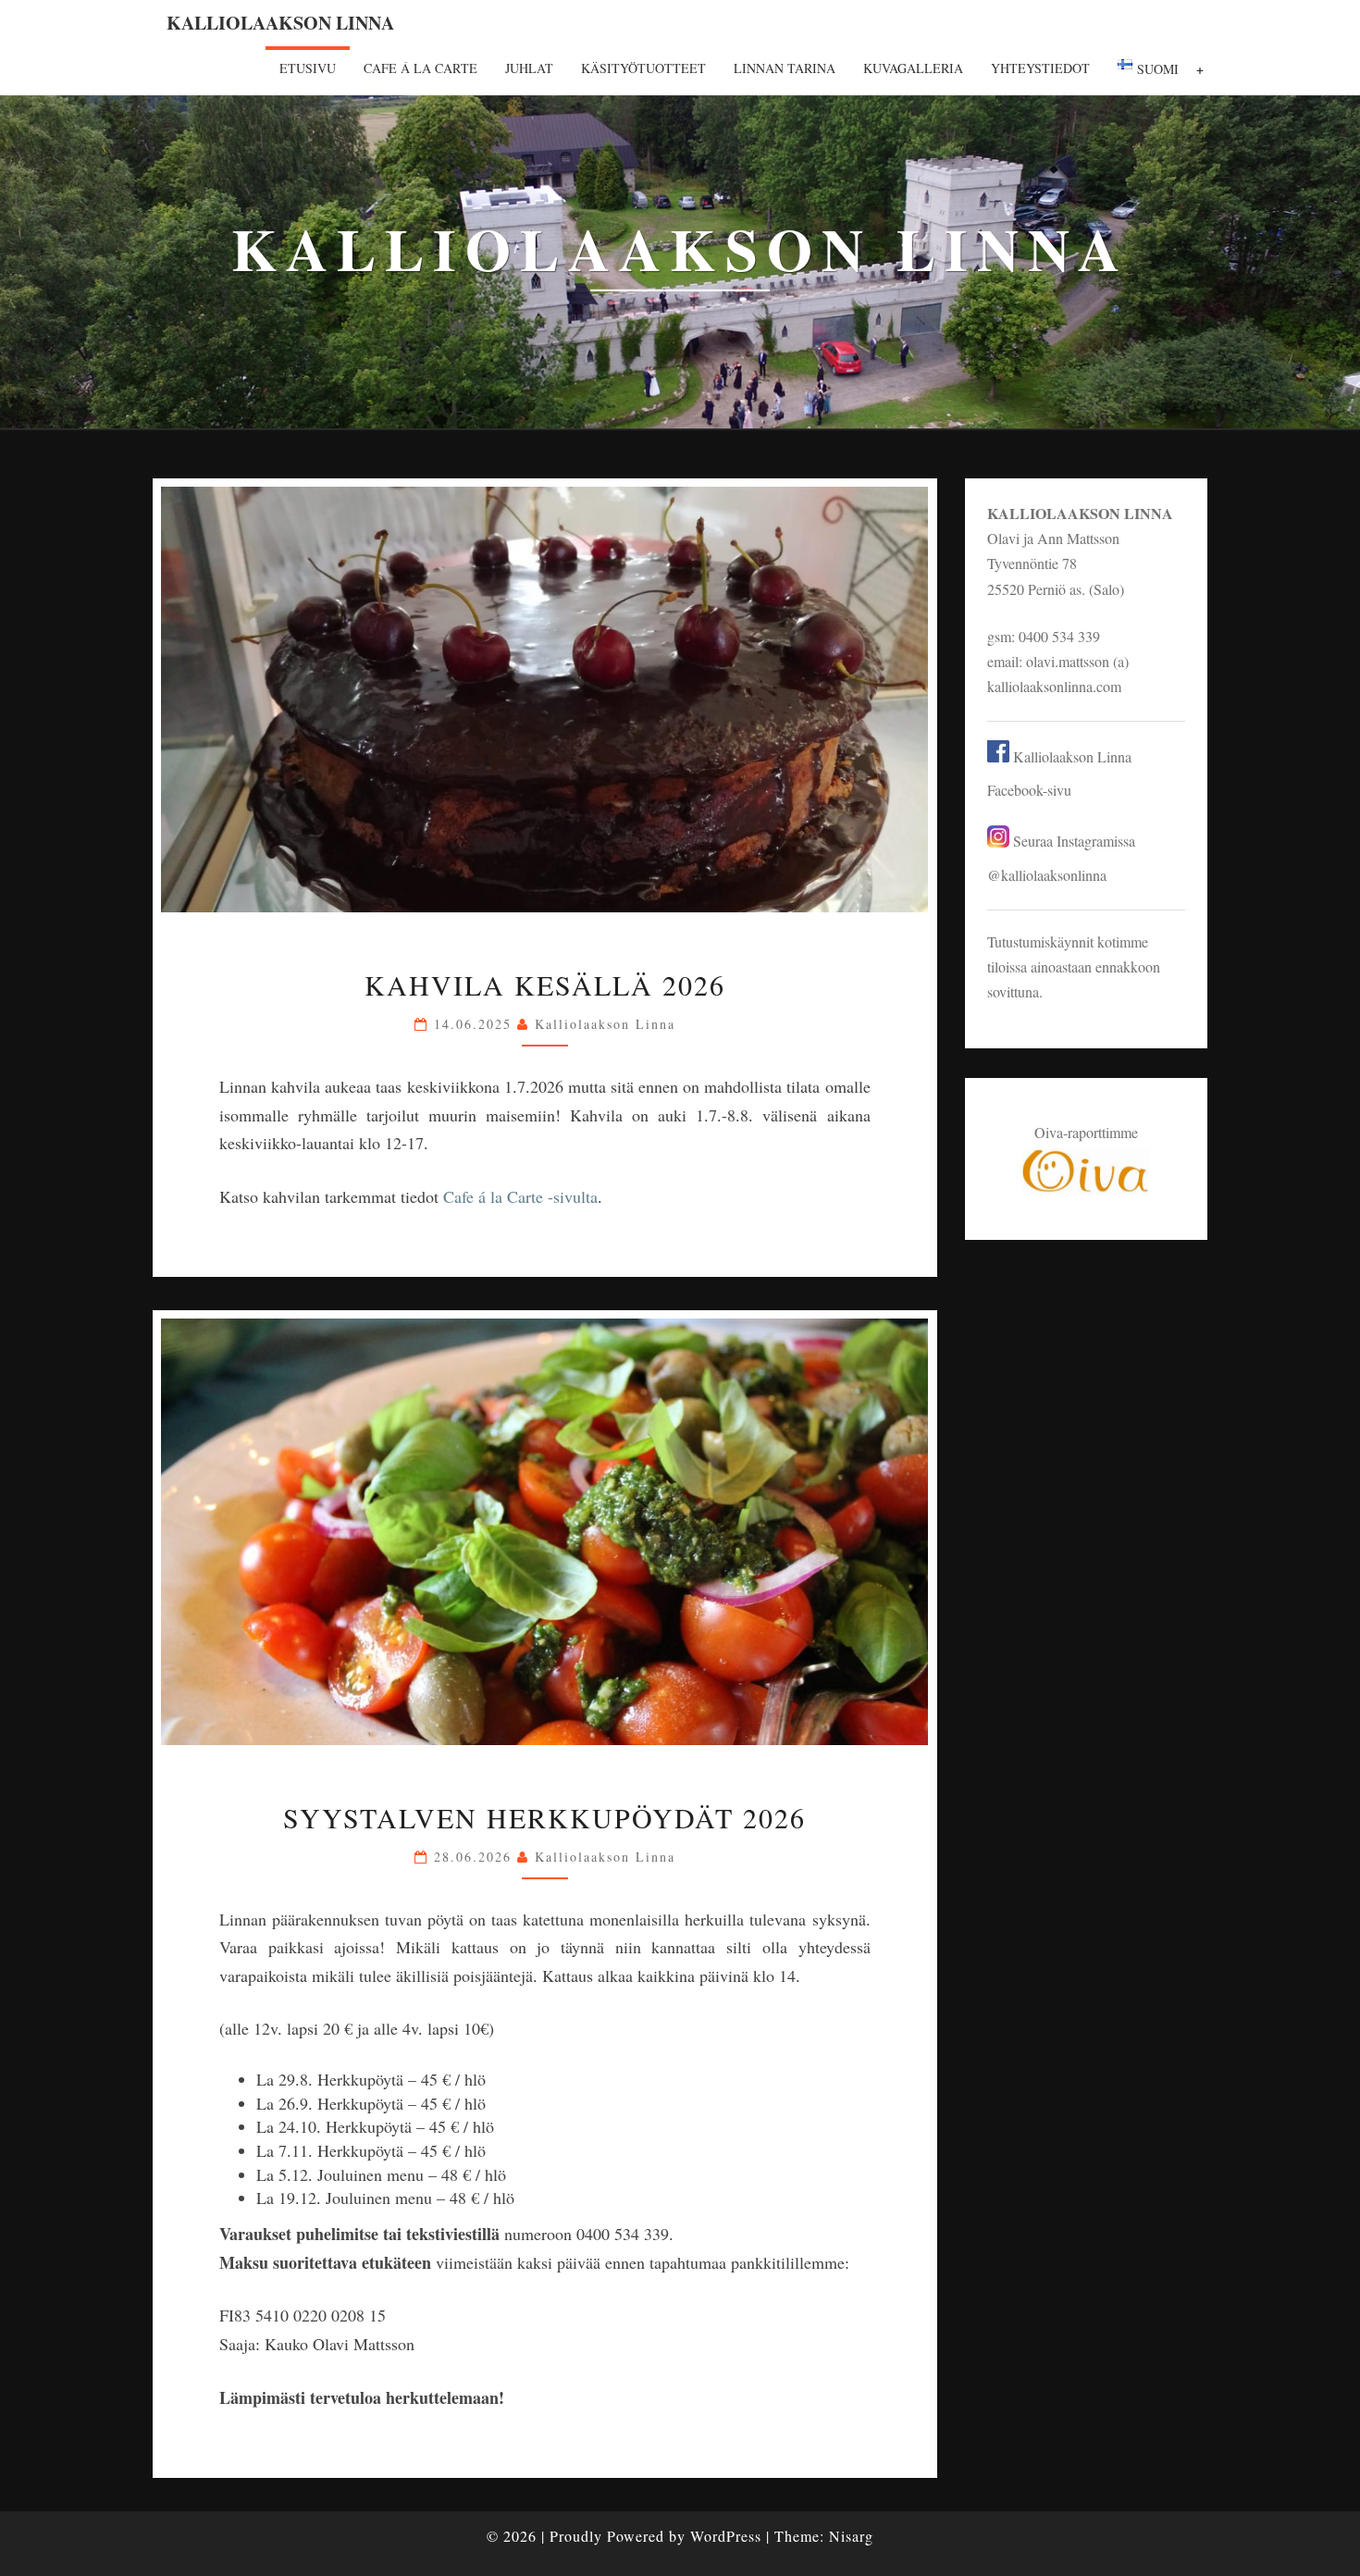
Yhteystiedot (1040, 68)
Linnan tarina (785, 68)
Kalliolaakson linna (280, 23)
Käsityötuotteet (643, 68)
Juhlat (529, 68)
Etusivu (308, 68)
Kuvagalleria (913, 68)
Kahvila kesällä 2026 (545, 985)
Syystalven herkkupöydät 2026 (544, 1817)
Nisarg (851, 2536)
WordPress (726, 2536)
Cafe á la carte (420, 68)
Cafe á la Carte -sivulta (520, 1196)
